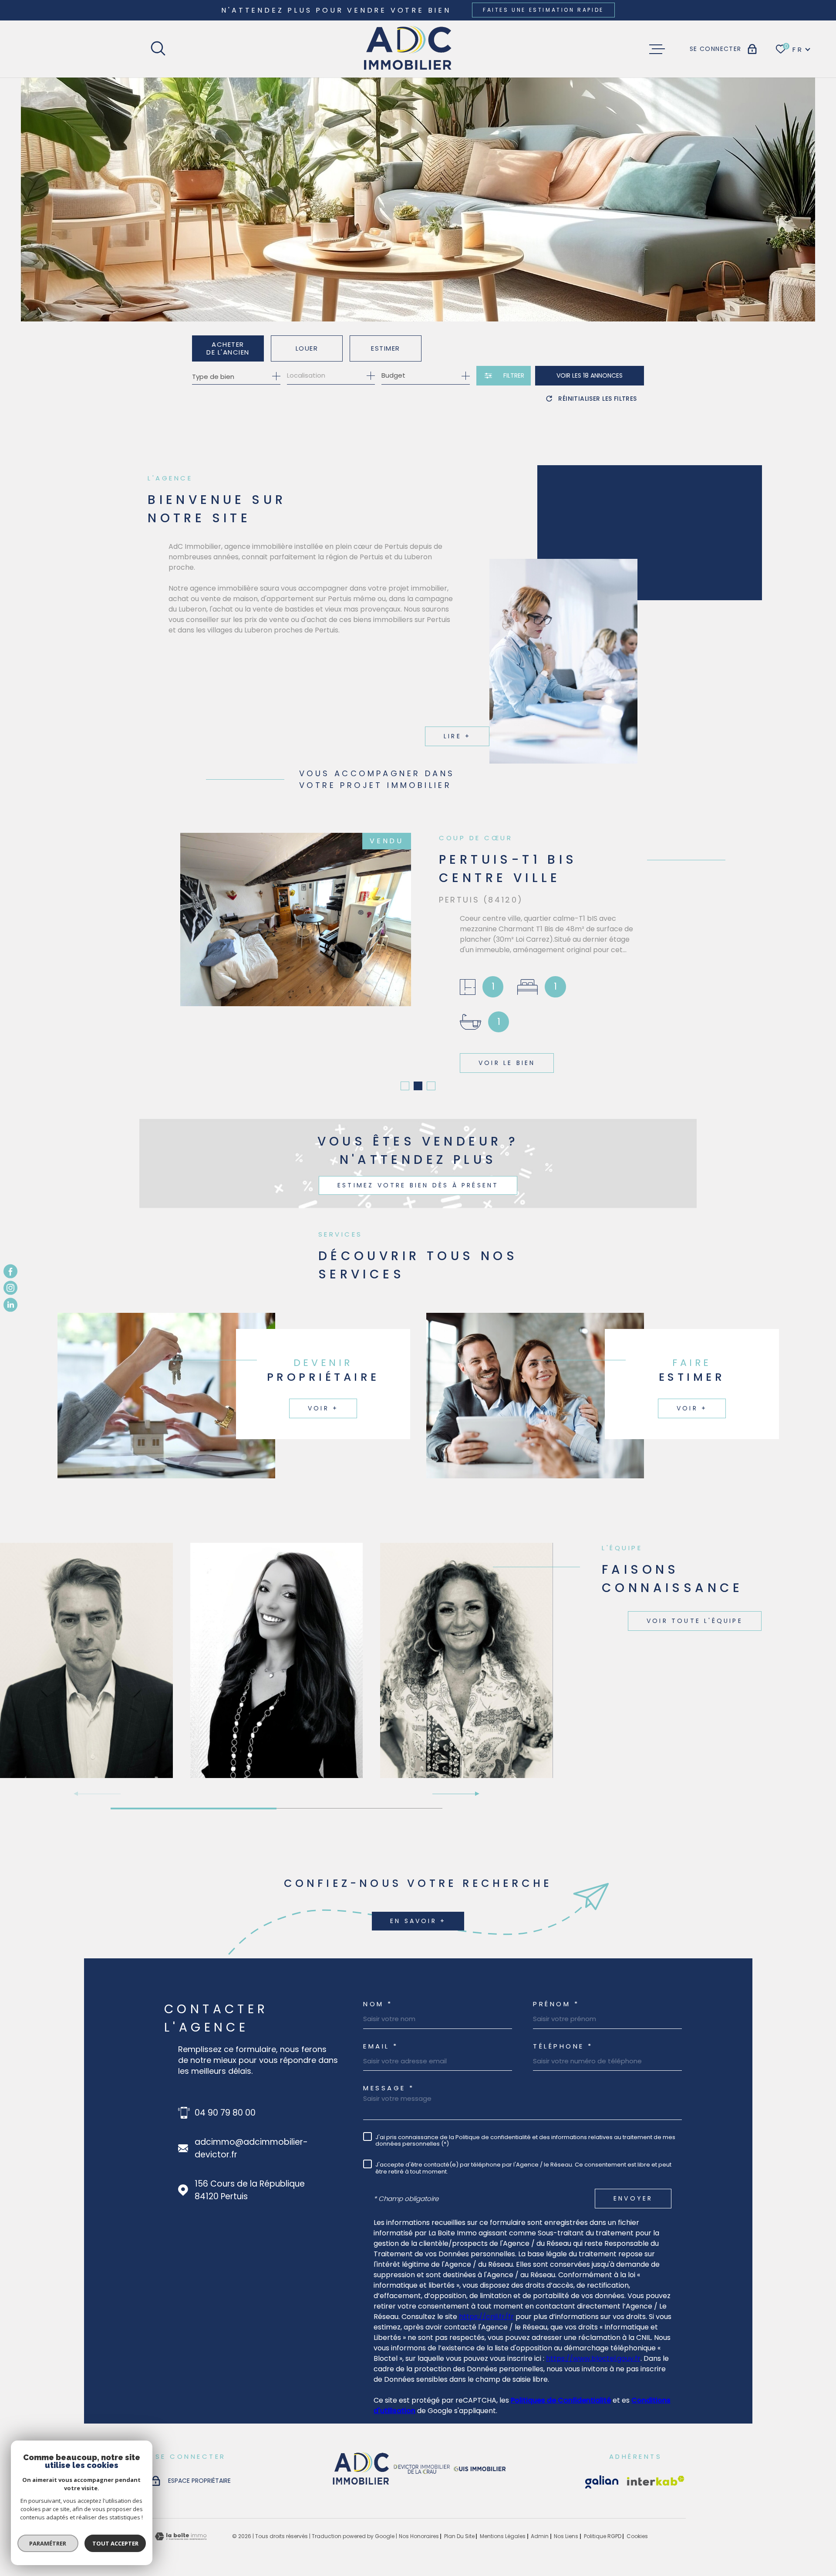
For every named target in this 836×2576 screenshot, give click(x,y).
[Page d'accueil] (408, 49)
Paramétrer (48, 2543)
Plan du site (459, 2534)
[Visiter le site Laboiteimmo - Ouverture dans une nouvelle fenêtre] (181, 2534)
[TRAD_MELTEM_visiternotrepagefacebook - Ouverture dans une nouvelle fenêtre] (10, 1271)
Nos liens (566, 2534)
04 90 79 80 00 (225, 2111)
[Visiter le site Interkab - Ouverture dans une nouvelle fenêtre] (602, 2480)
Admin (540, 2534)
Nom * (378, 2002)
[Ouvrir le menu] (657, 49)
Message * (389, 2086)
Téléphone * (563, 2044)
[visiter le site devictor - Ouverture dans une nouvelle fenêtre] (422, 2468)
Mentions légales (503, 2534)
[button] (405, 1084)
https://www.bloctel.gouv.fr (593, 2356)
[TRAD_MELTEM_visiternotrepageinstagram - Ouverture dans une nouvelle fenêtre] (10, 1288)
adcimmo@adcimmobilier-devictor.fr (251, 2146)
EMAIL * (381, 2044)
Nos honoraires (419, 2534)
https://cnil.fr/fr (486, 2314)
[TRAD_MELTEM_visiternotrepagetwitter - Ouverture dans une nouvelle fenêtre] (10, 1305)
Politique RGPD (603, 2534)
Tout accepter (115, 2543)
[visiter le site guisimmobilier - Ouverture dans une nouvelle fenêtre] (479, 2468)
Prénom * (556, 2002)
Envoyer (633, 2196)
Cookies (637, 2534)
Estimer (386, 348)
